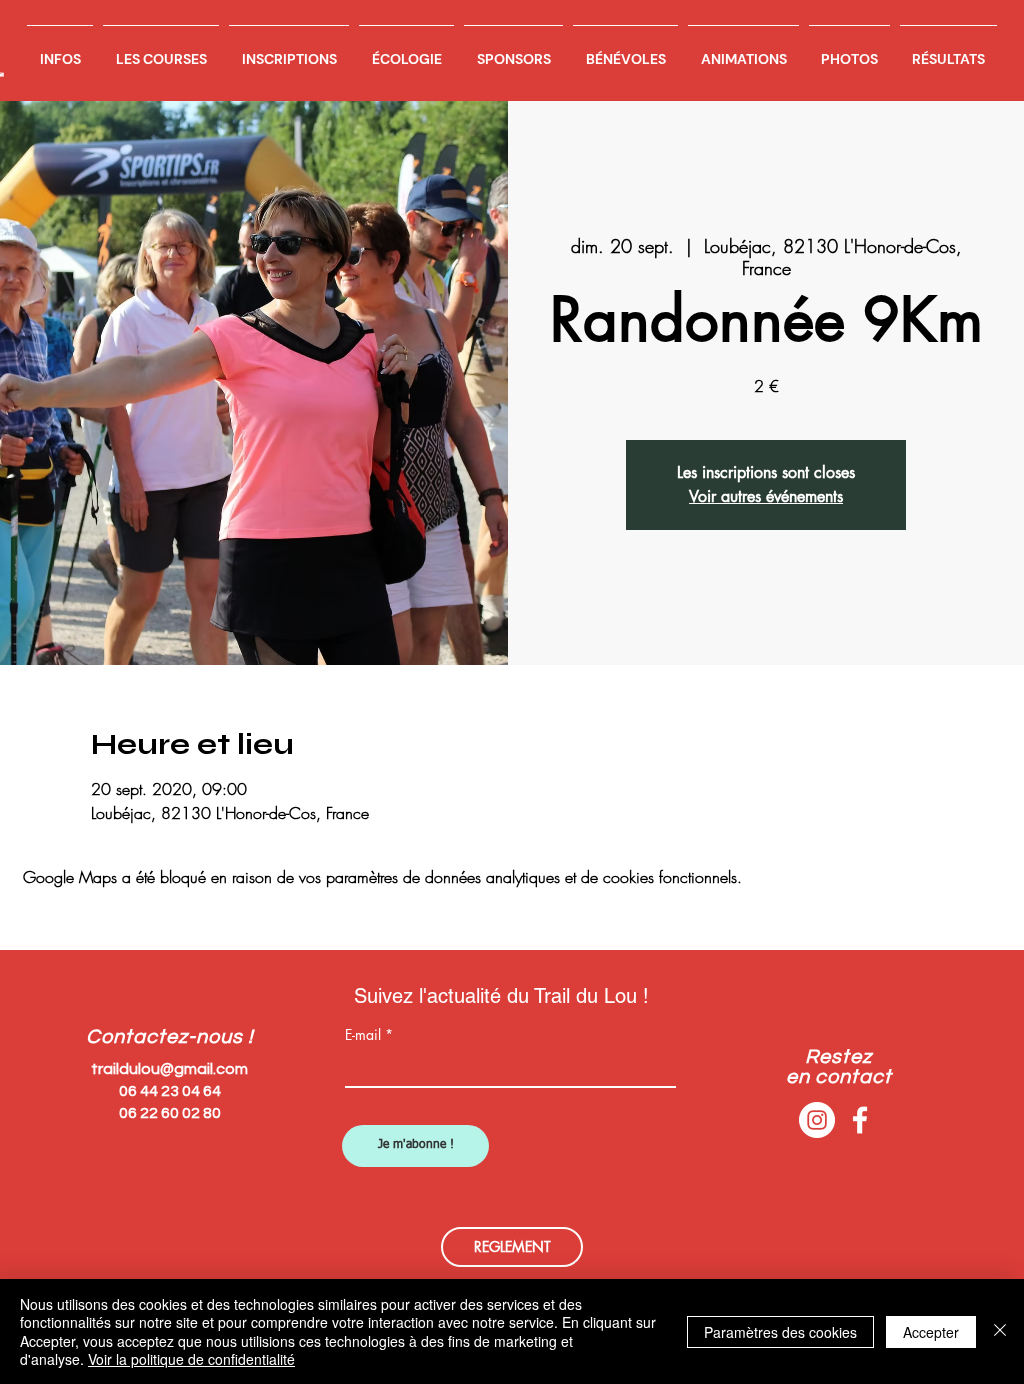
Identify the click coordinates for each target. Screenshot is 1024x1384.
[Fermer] (1000, 1331)
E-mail (363, 1035)
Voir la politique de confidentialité (191, 1359)
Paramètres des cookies (780, 1332)
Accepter (931, 1332)
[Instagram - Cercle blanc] (817, 1120)
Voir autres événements (766, 496)
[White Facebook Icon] (860, 1120)
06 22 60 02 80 (170, 1113)
